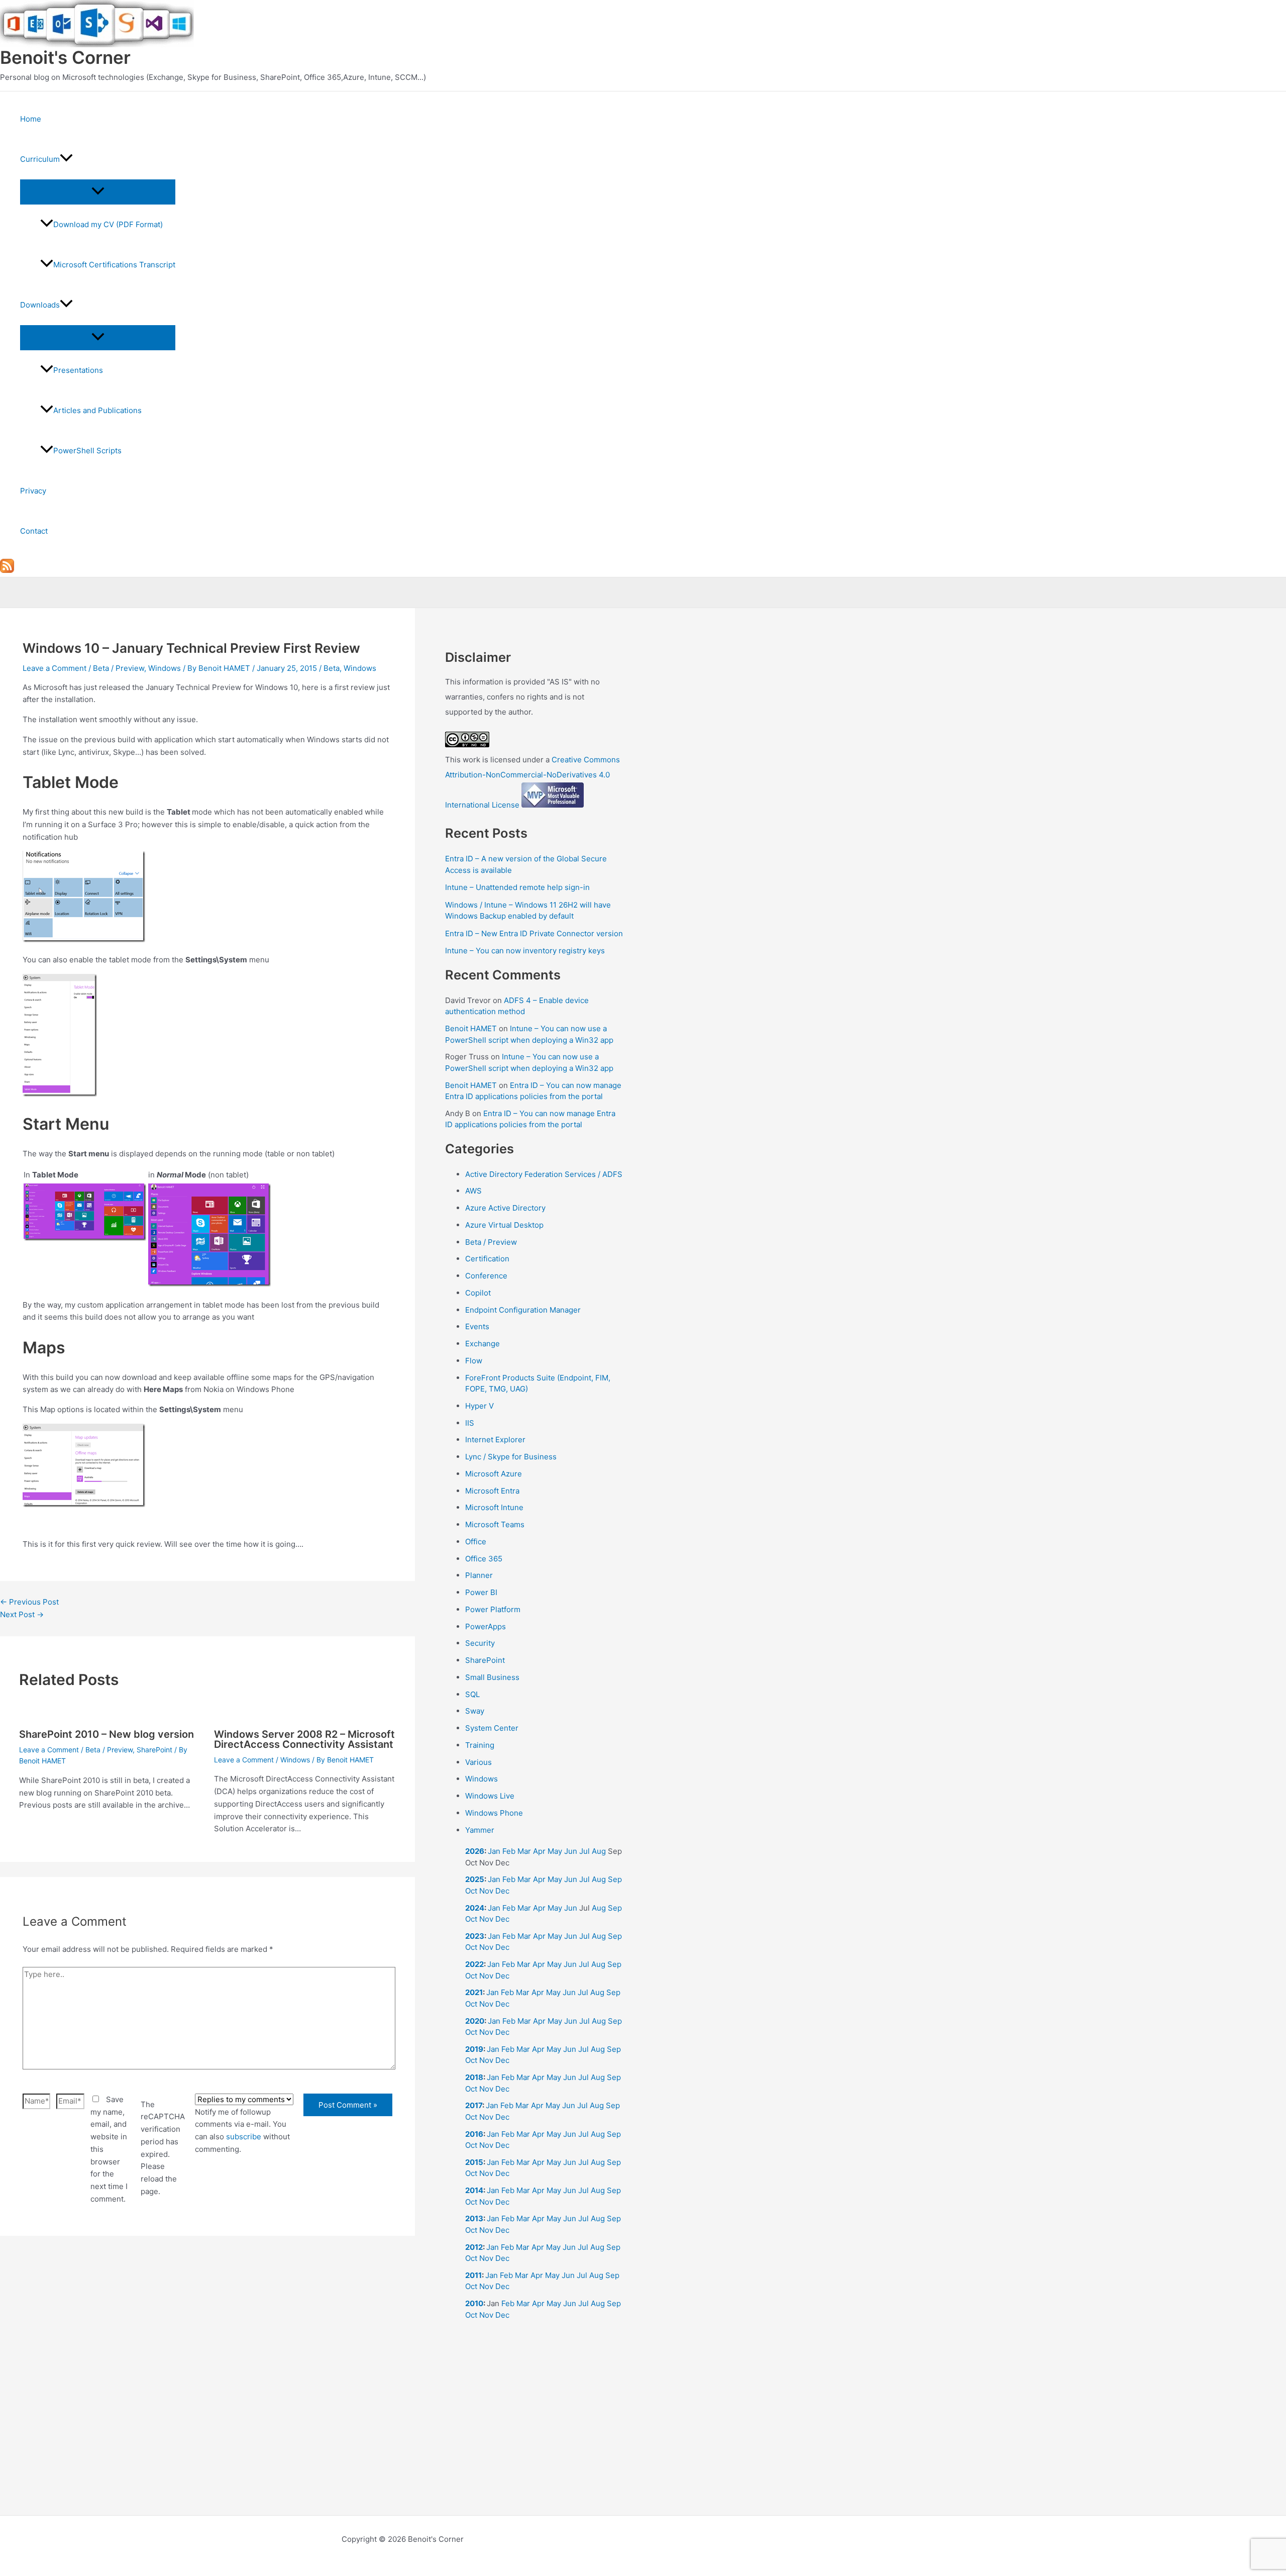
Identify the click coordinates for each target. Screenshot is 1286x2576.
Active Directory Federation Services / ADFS (544, 1174)
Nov (486, 1891)
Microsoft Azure (494, 1474)
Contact (34, 531)
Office (476, 1542)
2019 (474, 2049)
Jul (584, 1851)
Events (477, 1326)
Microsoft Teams (495, 1524)
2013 (474, 2218)
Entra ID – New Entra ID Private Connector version (534, 933)
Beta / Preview (119, 668)
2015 (474, 2162)
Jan (494, 1851)
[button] (66, 159)
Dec (502, 1891)
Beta (332, 668)
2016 (474, 2134)
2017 (474, 2105)
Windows (165, 668)
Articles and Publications (97, 410)
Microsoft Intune (494, 1507)
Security (480, 1643)
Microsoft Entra (492, 1491)
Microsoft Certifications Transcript (114, 265)
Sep (615, 1879)
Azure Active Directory (505, 1208)
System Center (492, 1728)
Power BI (481, 1592)
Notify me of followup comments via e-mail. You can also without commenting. (242, 2131)
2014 (474, 2190)
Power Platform (493, 1609)
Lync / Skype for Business (511, 1457)
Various (478, 1762)
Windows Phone (494, 1813)
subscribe (244, 2137)
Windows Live (490, 1796)
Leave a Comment (55, 668)
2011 (473, 2275)
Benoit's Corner (65, 57)
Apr (539, 1851)
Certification (487, 1259)
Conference (486, 1276)
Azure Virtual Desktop (504, 1225)
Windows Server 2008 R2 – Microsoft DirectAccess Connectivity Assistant (304, 1739)
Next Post (22, 1614)
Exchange (483, 1344)
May (555, 1851)
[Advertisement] (207, 2364)
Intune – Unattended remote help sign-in (517, 887)
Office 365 (484, 1559)
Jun (571, 1851)
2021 (474, 1992)
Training (480, 1745)
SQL (472, 1694)
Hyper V (479, 1406)
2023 (475, 1936)
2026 (475, 1851)
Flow (474, 1361)
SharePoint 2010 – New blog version (106, 1734)
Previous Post (29, 1602)
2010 (474, 2303)
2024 (475, 1908)
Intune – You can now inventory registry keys (525, 951)
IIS (470, 1423)
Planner (479, 1575)
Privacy (33, 491)
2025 (475, 1879)
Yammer (480, 1830)
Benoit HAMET (471, 1028)
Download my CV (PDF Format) (108, 224)
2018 (474, 2077)
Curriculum (40, 159)
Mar (524, 1851)
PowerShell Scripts (87, 451)
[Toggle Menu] (98, 191)
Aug (599, 1851)
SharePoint (154, 1750)
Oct (471, 1891)
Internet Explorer (495, 1440)
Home (31, 119)
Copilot (478, 1293)
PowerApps (486, 1626)
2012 (474, 2247)
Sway (475, 1711)
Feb (509, 1851)
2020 (475, 2021)
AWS (473, 1191)
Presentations (78, 370)
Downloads (40, 305)
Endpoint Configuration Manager (523, 1310)
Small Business (492, 1677)
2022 (474, 1964)
